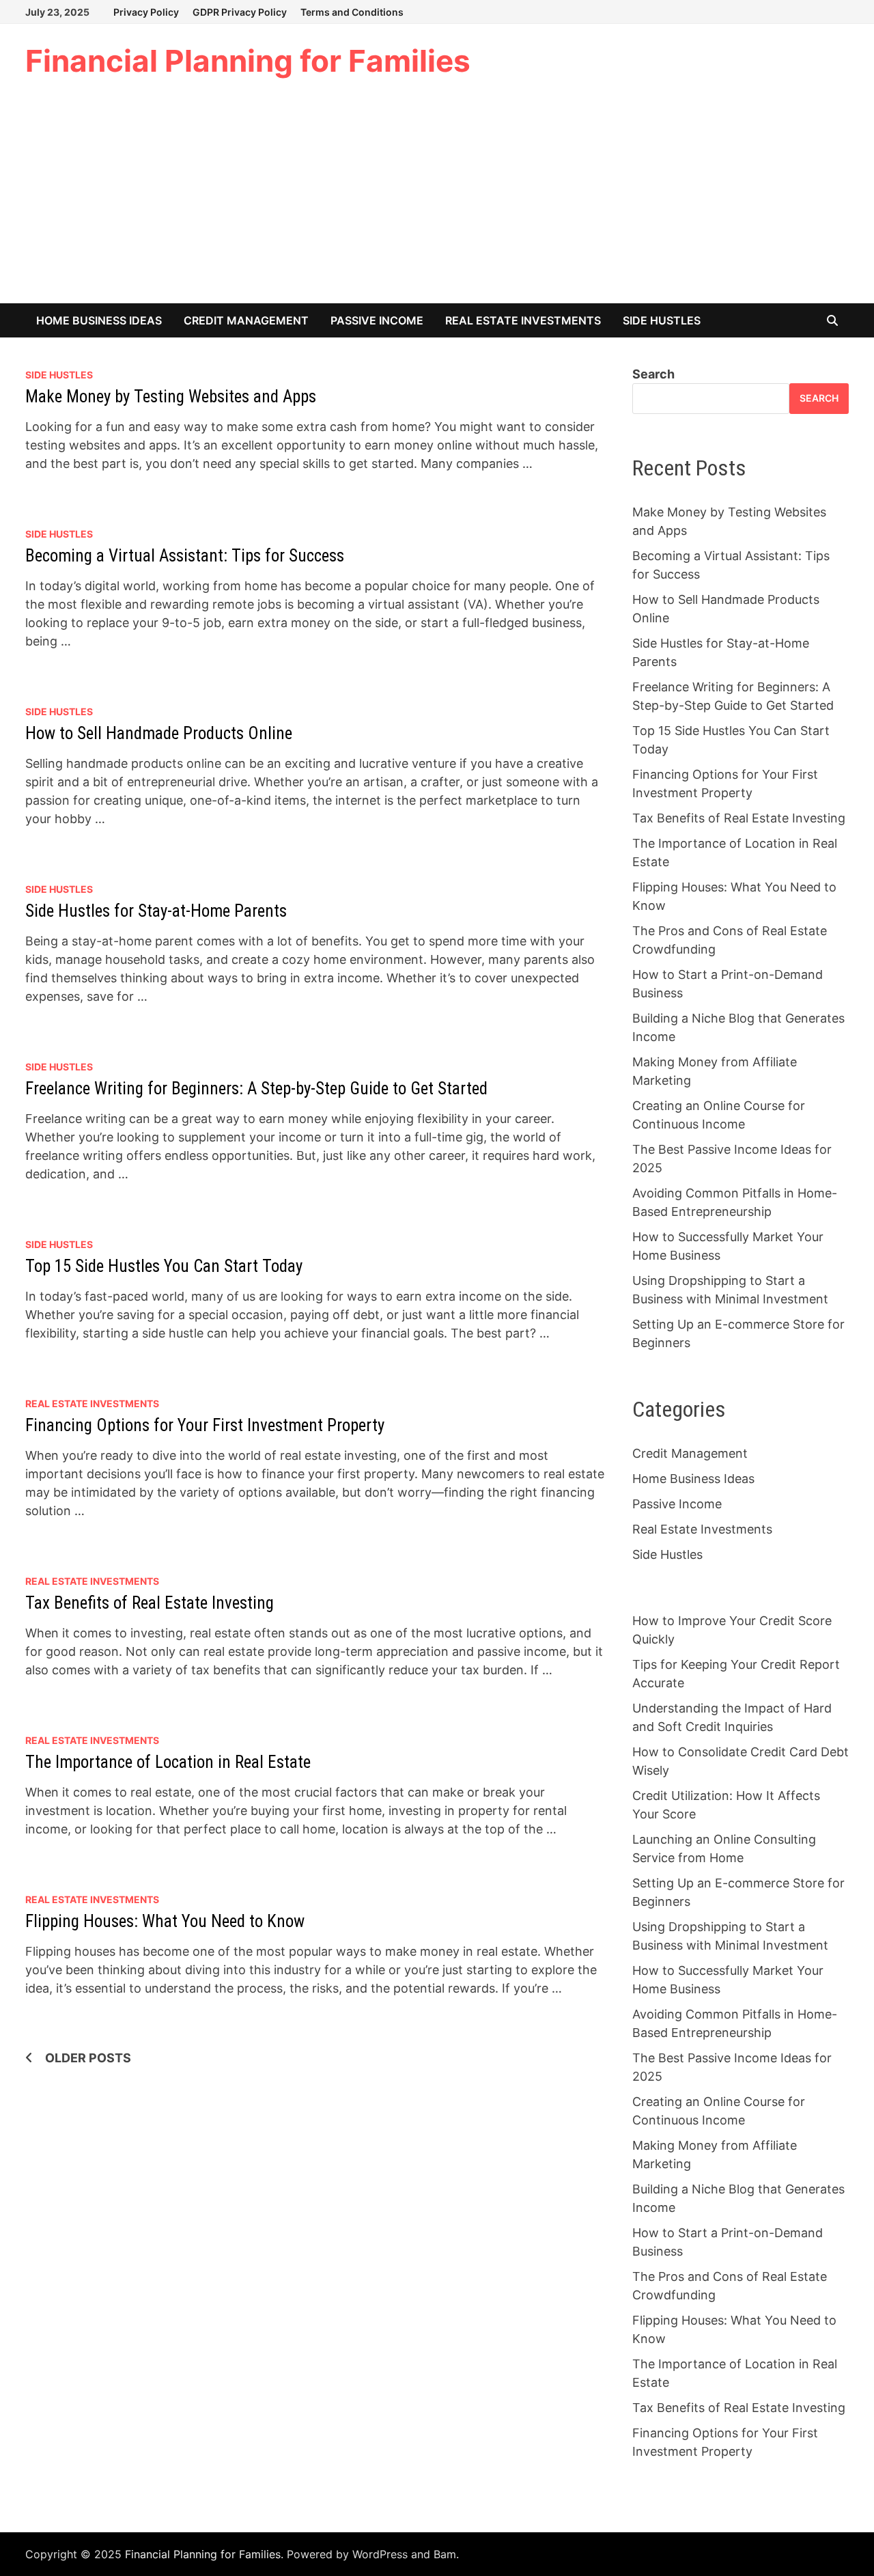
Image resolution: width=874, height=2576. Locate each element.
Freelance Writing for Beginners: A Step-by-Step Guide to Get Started (256, 1089)
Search (653, 374)
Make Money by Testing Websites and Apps (171, 397)
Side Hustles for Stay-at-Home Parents (156, 911)
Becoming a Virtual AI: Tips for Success (185, 556)
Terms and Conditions (352, 12)
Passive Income (377, 320)
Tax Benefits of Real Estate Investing (150, 1603)
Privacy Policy (146, 12)
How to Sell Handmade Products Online (159, 733)
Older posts (88, 2058)
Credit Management (246, 320)
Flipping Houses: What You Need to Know (165, 1921)
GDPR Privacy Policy (240, 12)
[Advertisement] (437, 201)
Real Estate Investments (523, 320)
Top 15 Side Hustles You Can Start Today (164, 1266)
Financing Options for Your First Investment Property (205, 1425)
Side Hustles (662, 320)
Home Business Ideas (99, 320)
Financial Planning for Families (248, 61)
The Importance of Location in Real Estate (168, 1762)
